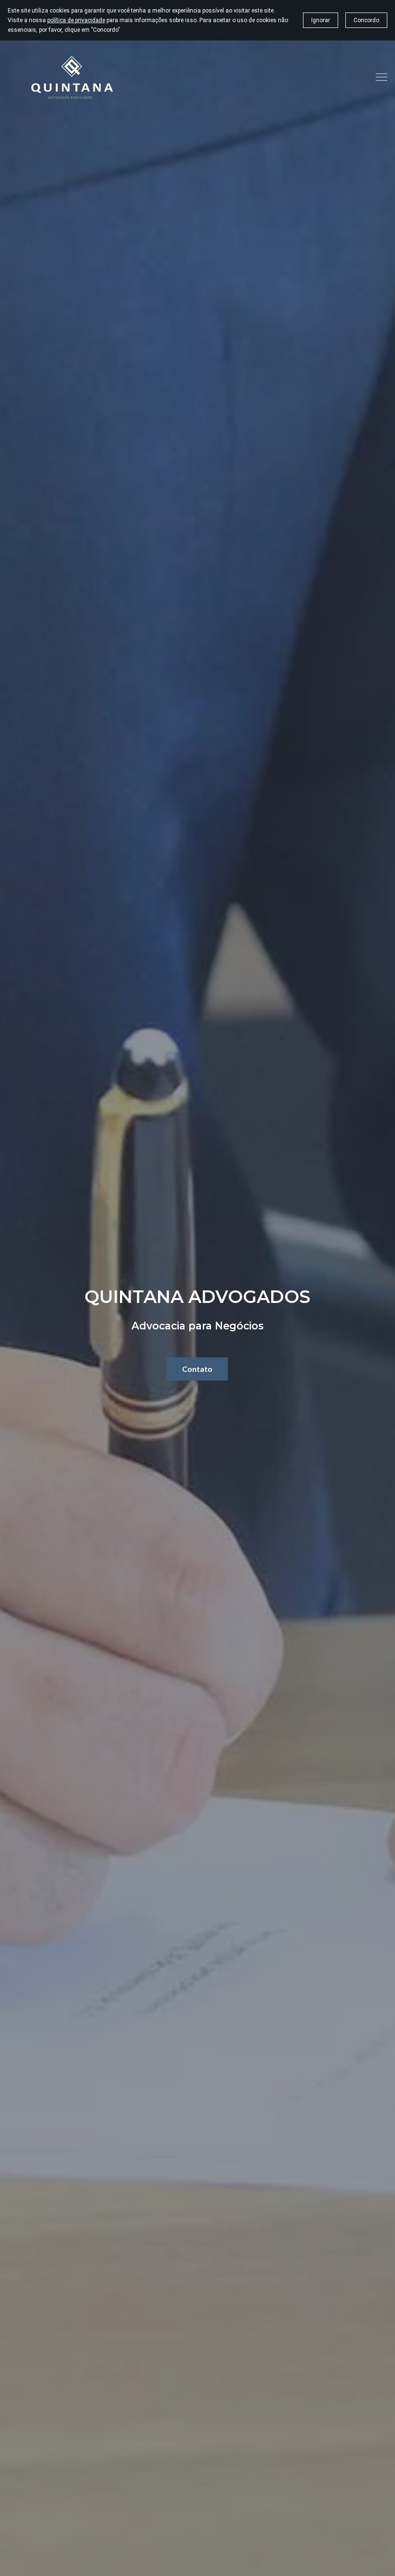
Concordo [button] (366, 20)
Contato (197, 1369)
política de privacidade (76, 20)
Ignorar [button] (321, 20)
